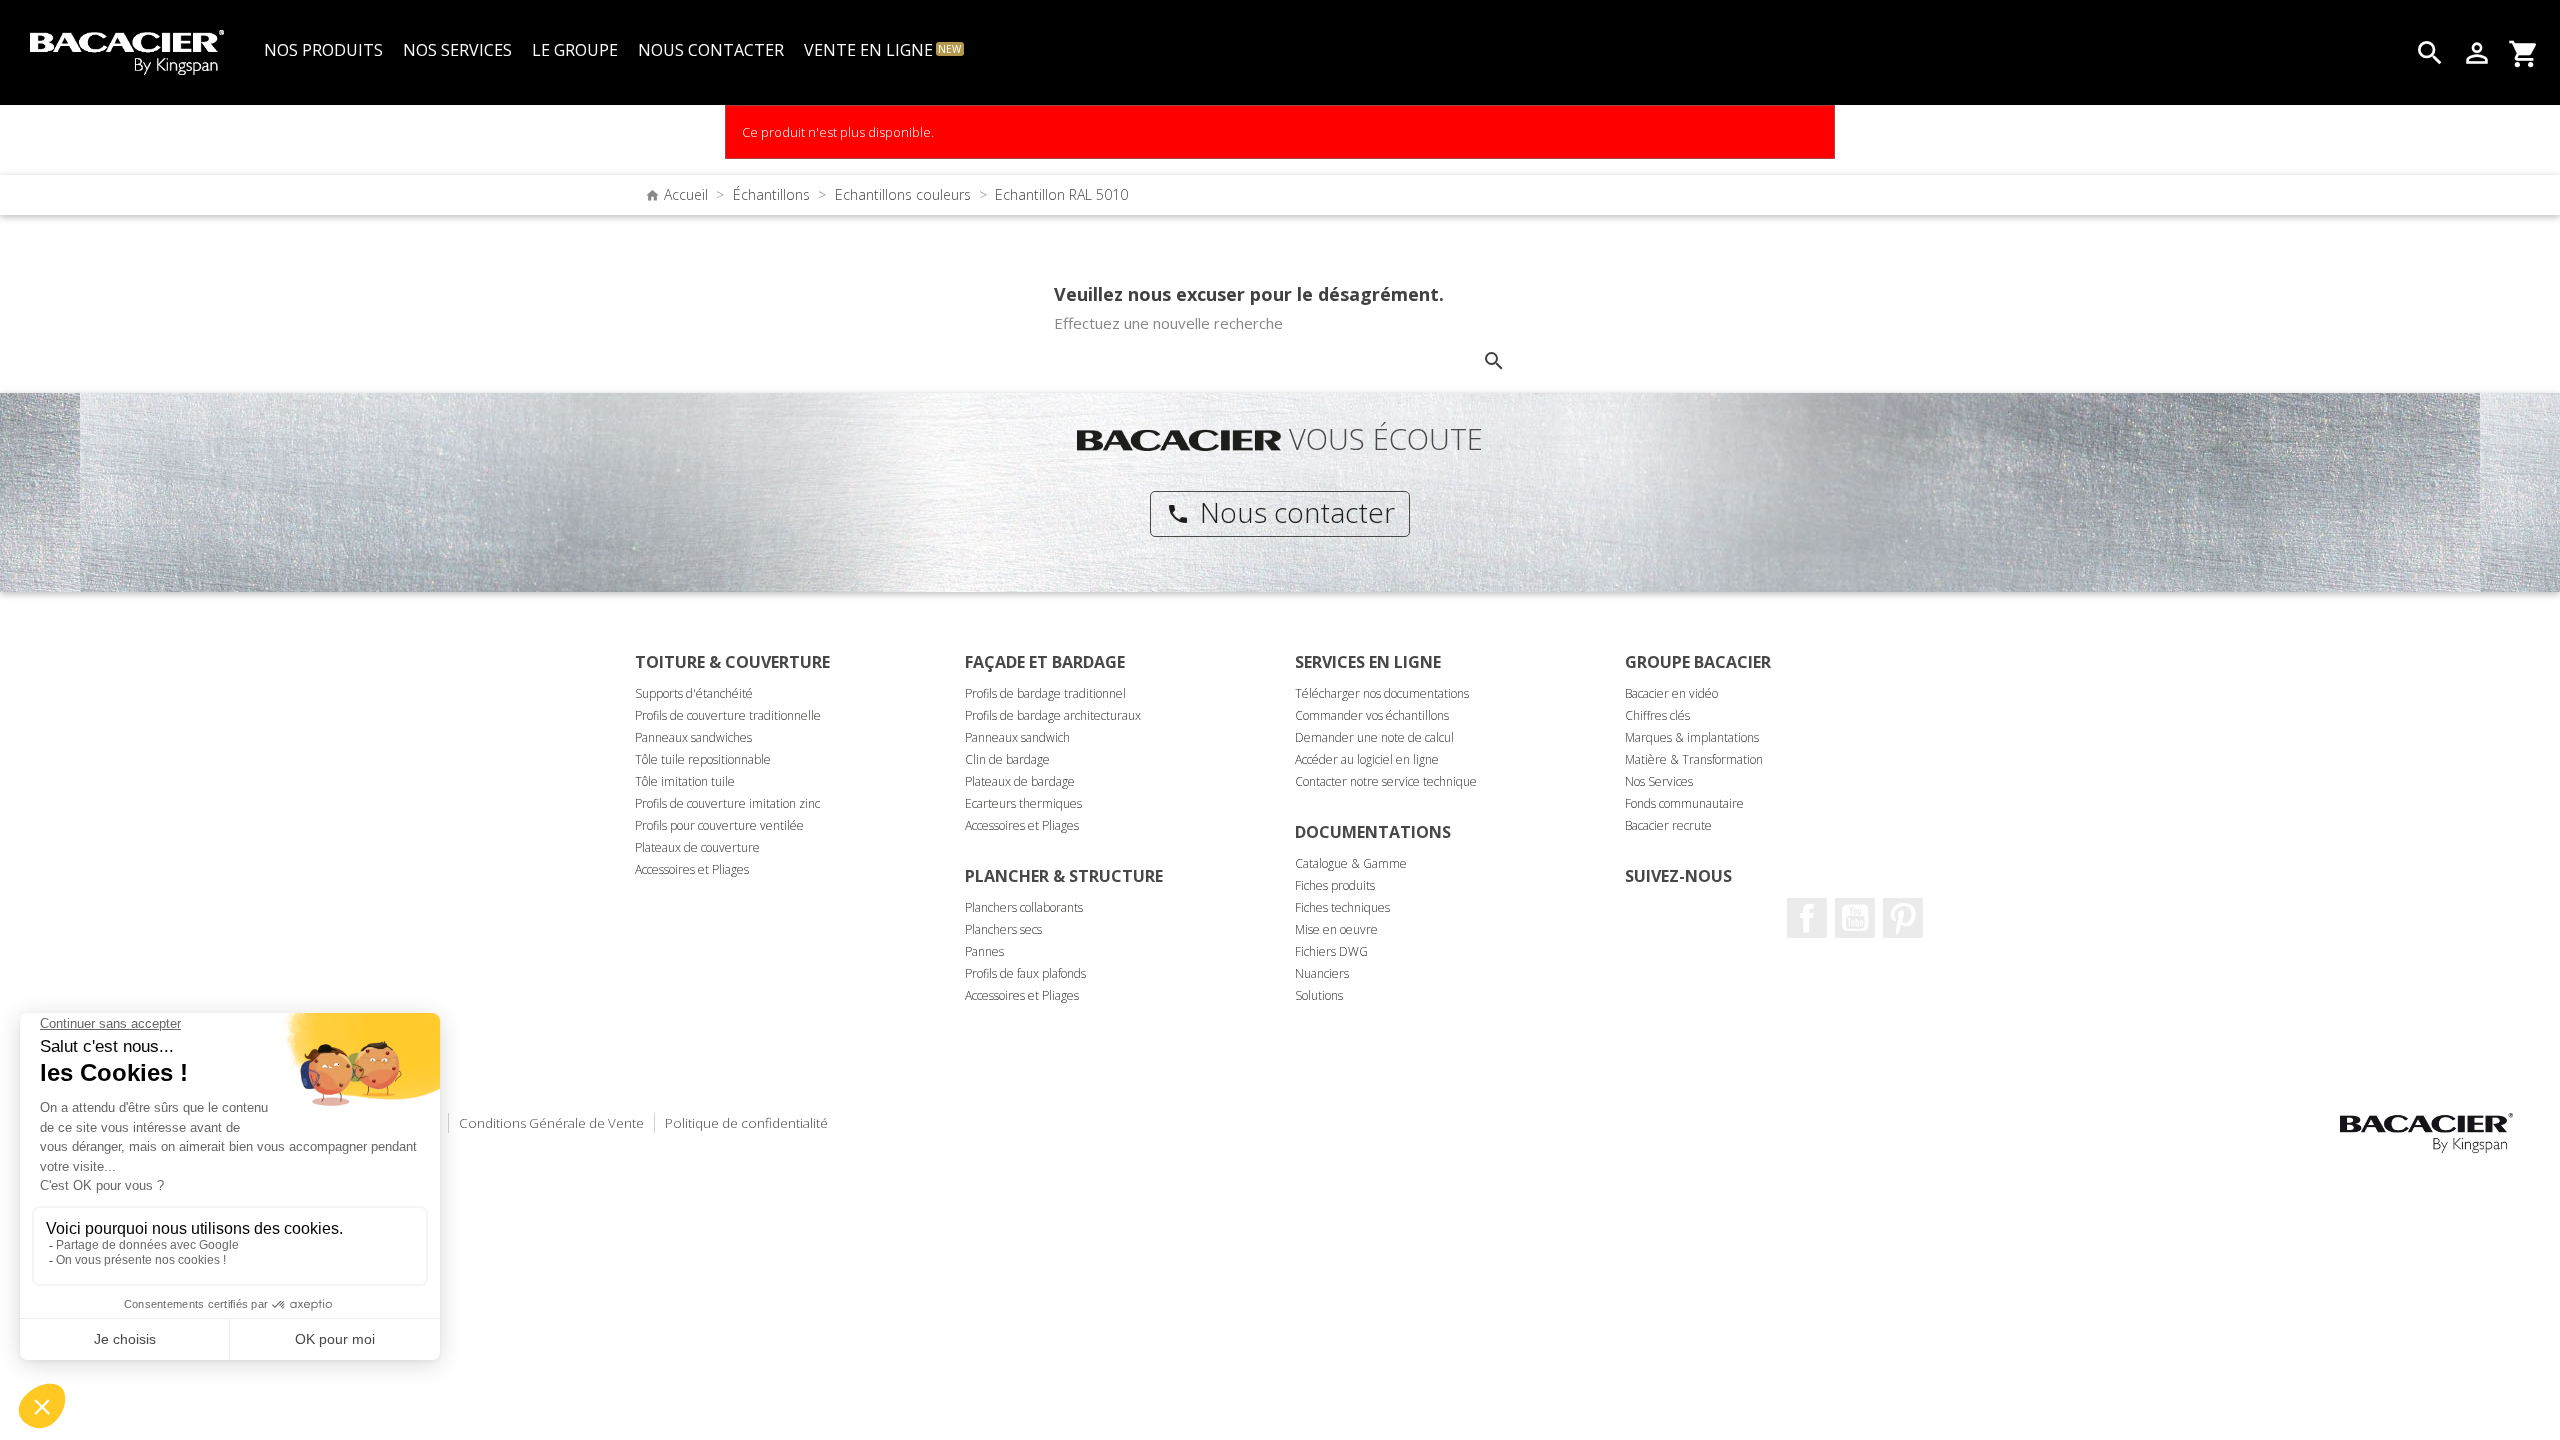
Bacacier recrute (1668, 825)
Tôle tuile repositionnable (703, 759)
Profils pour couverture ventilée (719, 825)
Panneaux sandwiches (693, 737)
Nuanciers (1322, 973)
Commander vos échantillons (1372, 715)
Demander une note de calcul (1374, 737)
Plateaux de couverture (697, 847)
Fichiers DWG (1331, 951)
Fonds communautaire (1684, 803)
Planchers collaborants (1024, 907)
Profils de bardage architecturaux (1053, 715)
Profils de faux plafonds (1025, 973)
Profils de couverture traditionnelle (728, 715)
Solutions (1319, 995)
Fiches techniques (1342, 907)
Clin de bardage (1007, 759)
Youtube (1855, 918)
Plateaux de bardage (1020, 781)
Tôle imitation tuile (685, 781)
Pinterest (1903, 918)
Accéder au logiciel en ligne (1367, 759)
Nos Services (1659, 781)
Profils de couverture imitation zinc (727, 803)
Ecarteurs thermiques (1023, 803)
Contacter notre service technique (1386, 781)
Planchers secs (1003, 929)
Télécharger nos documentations (1382, 693)
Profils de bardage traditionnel (1045, 693)
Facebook (1807, 918)
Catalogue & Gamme (1351, 863)
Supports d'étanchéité (694, 693)
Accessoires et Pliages (692, 869)
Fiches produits (1335, 885)
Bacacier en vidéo (1671, 693)
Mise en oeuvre (1336, 929)
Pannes (984, 951)
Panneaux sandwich (1017, 737)
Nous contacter (1280, 512)
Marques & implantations (1692, 737)
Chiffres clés (1657, 715)
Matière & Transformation (1694, 759)
